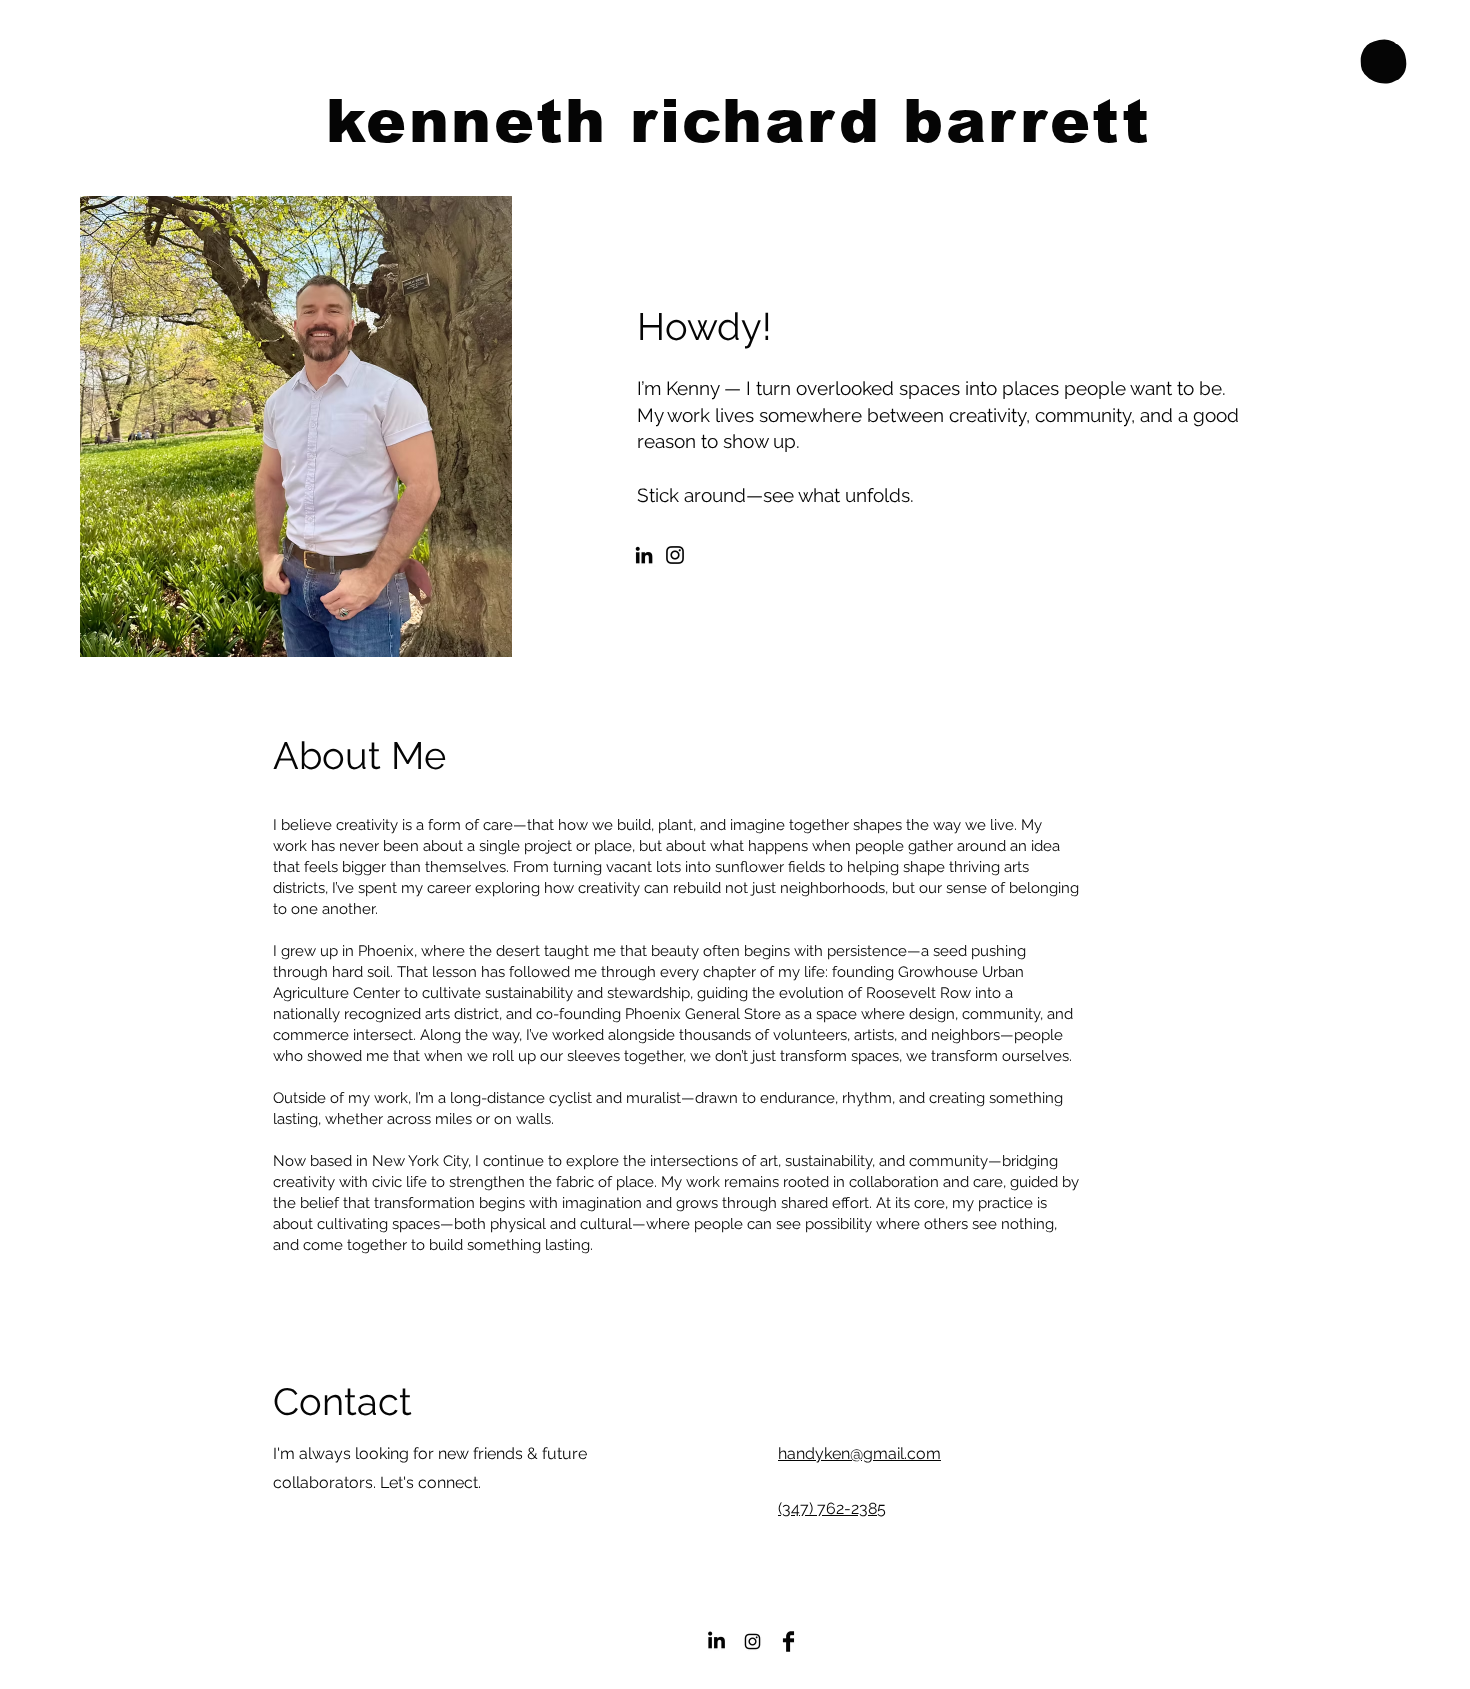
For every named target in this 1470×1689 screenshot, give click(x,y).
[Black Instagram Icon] (752, 1641)
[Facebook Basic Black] (788, 1641)
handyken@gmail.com (859, 1453)
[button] (1384, 62)
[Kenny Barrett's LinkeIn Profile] (716, 1641)
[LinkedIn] (644, 555)
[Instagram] (675, 555)
